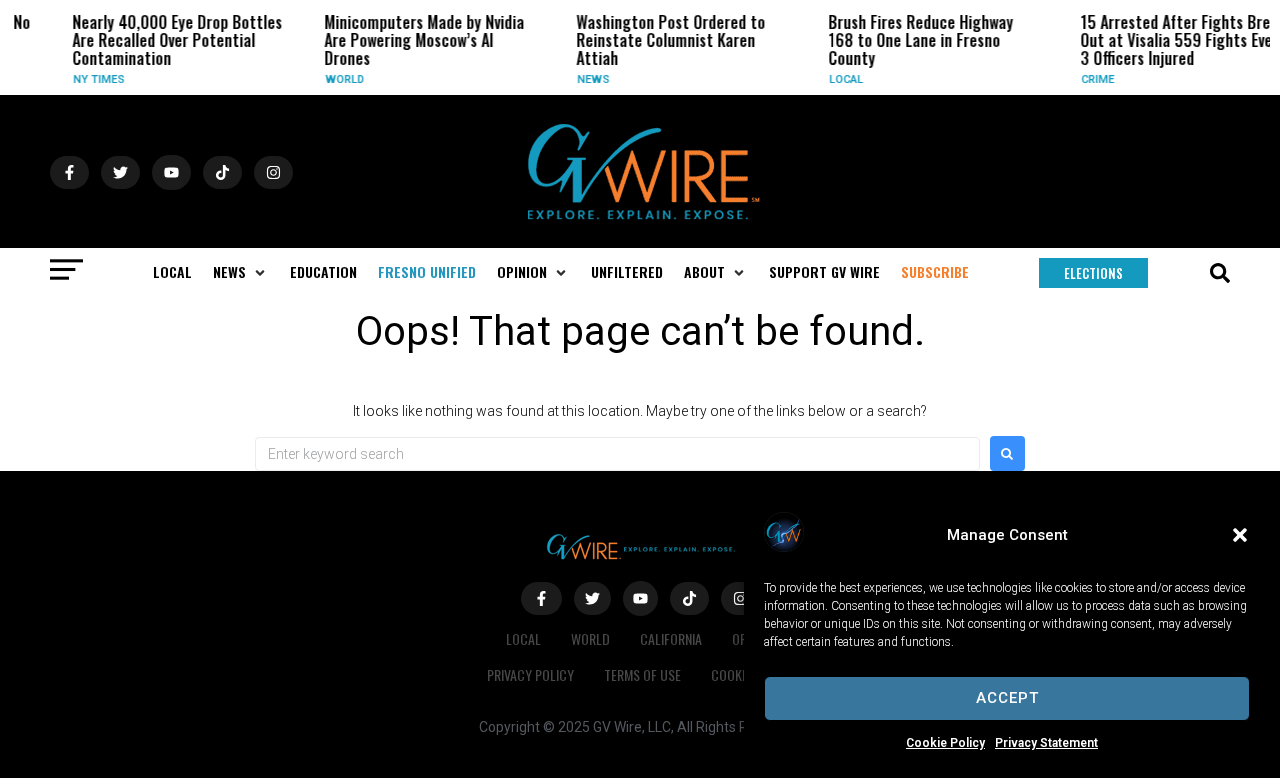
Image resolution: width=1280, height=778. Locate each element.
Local (840, 79)
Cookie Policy (945, 743)
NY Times (92, 79)
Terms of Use (642, 674)
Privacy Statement (1046, 743)
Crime (1091, 79)
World (338, 79)
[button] (1240, 535)
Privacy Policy (530, 674)
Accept (1007, 698)
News (587, 79)
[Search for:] (617, 454)
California (671, 638)
